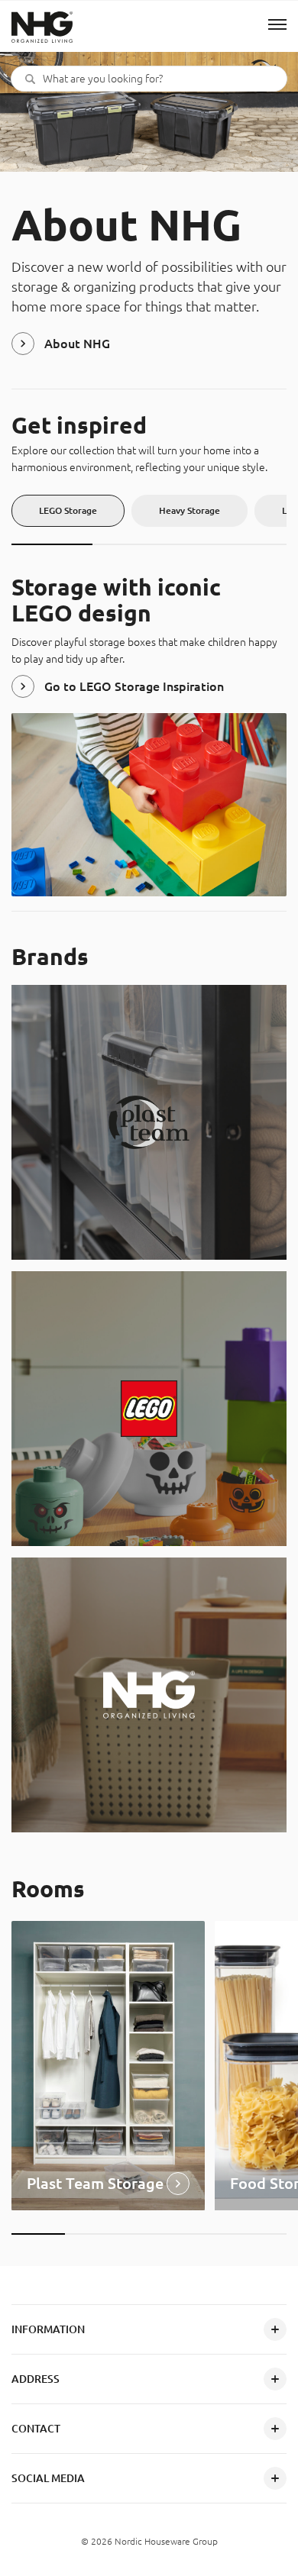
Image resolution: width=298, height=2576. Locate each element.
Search (30, 79)
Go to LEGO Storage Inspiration (134, 686)
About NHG (77, 344)
